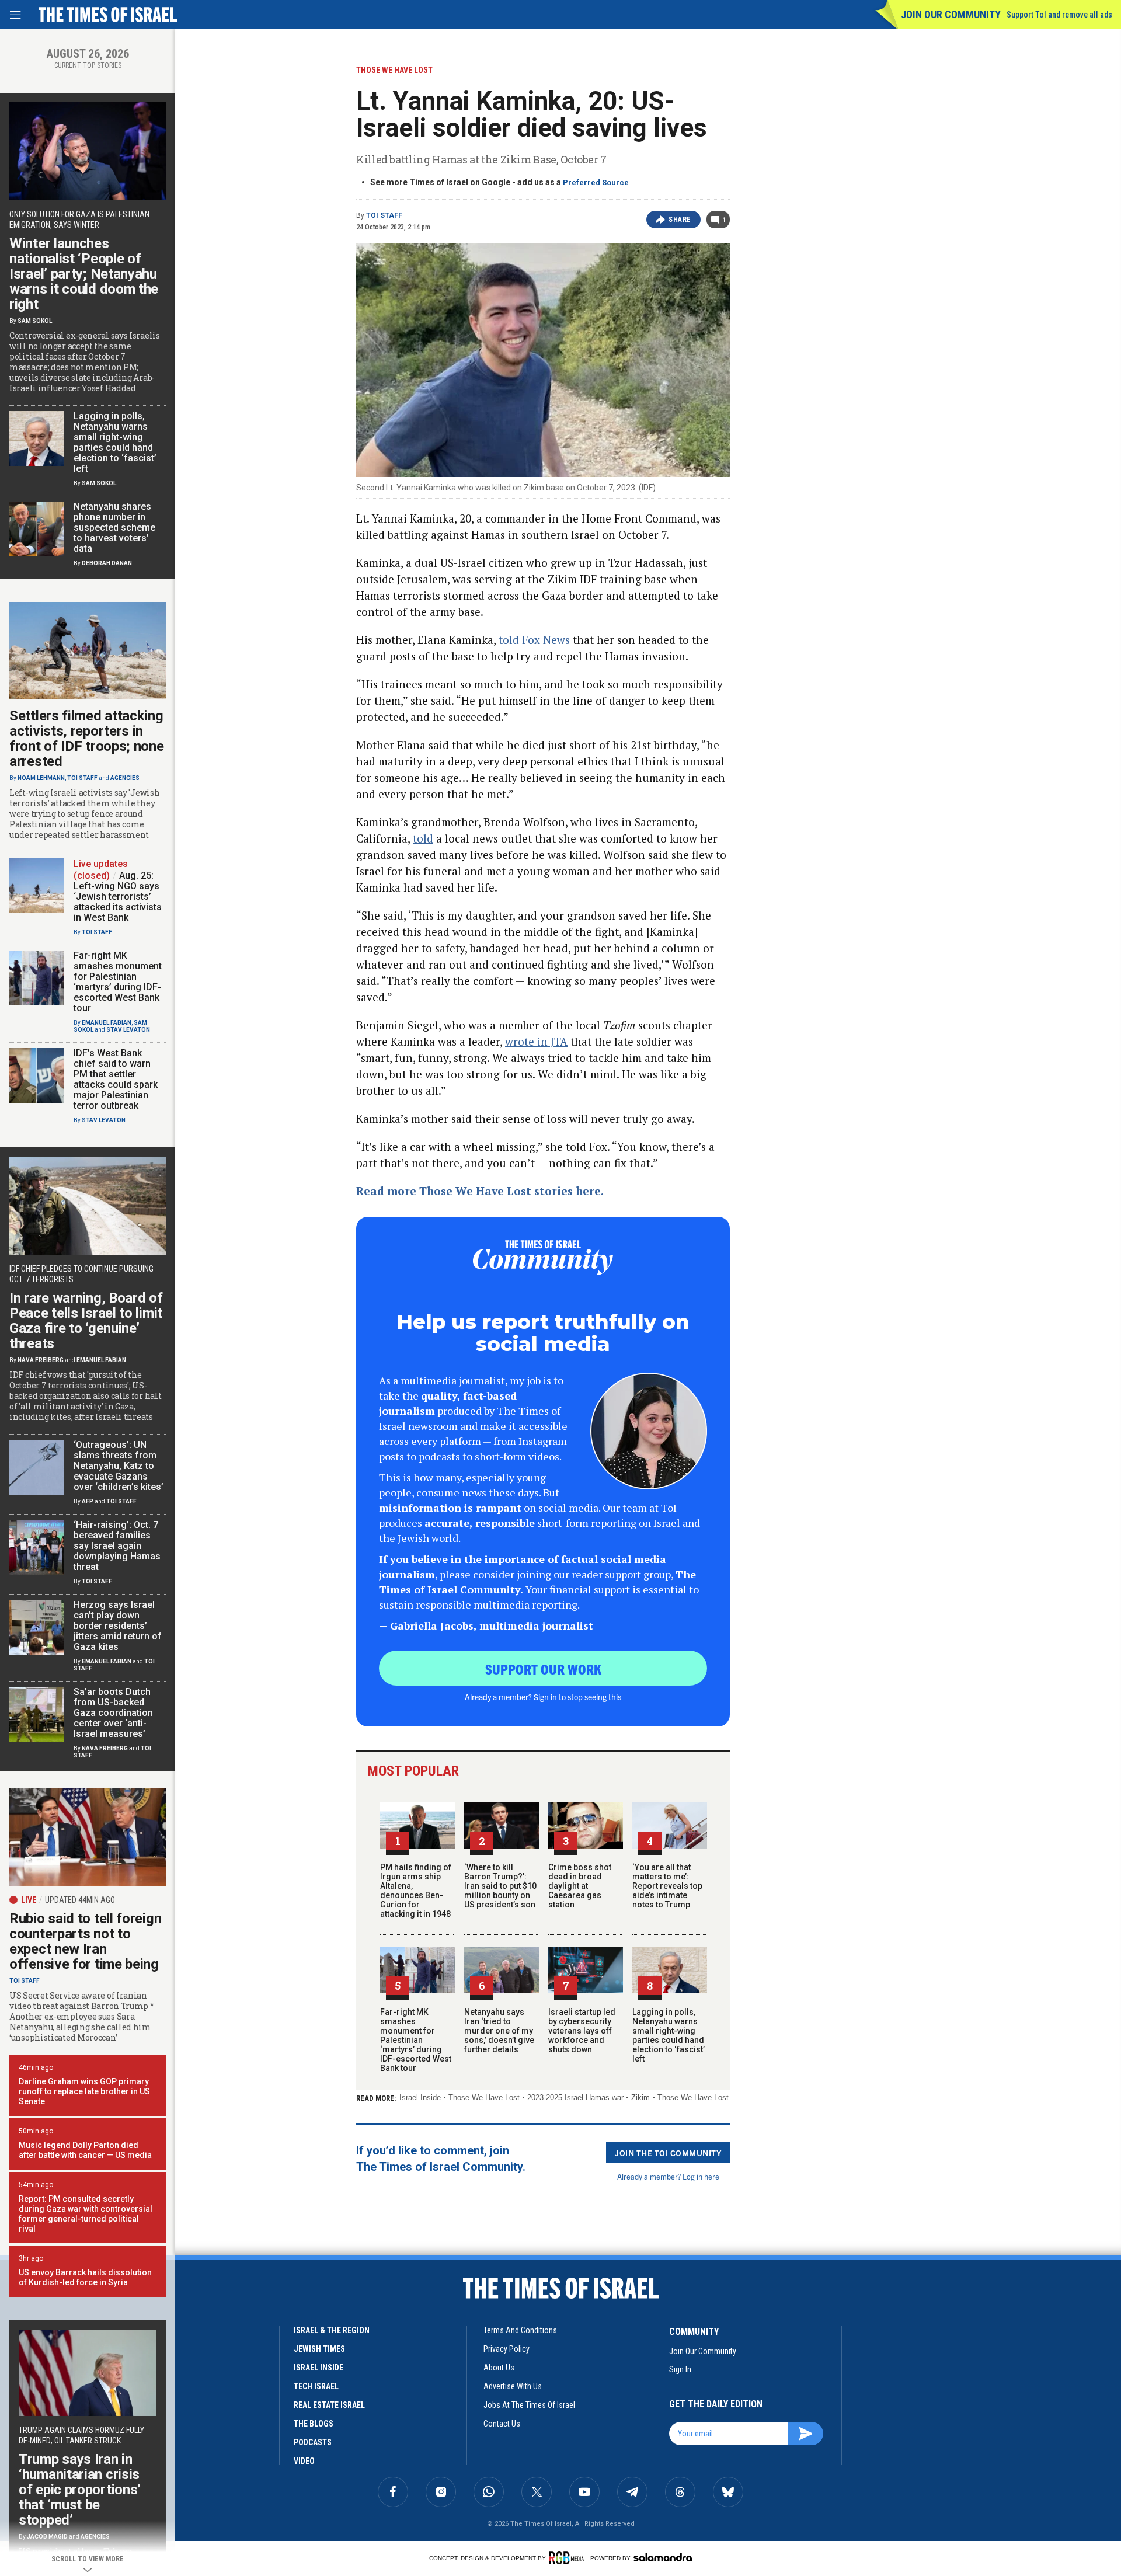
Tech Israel (316, 2386)
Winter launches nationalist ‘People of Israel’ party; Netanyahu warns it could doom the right (84, 274)
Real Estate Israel (329, 2405)
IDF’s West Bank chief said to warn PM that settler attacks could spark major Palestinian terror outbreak (116, 1079)
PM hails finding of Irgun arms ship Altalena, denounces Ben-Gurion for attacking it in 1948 (416, 1891)
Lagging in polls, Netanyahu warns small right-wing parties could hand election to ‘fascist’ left (669, 2035)
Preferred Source (596, 182)
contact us (502, 2424)
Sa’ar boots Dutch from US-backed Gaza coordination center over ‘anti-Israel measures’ (113, 1713)
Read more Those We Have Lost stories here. (480, 1191)
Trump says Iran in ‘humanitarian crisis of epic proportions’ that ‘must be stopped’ (80, 2490)
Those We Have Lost (484, 2098)
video (304, 2461)
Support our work (543, 1669)
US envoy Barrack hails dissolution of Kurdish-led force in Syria (85, 2277)
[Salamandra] (663, 2557)
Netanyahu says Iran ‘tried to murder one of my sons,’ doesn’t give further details (499, 2031)
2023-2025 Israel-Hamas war (575, 2098)
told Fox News (534, 640)
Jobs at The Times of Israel (529, 2405)
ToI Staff (384, 215)
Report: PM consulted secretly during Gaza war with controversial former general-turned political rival (86, 2214)
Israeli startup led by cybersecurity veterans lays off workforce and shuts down (582, 2031)
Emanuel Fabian (107, 1023)
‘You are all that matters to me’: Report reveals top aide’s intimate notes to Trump (667, 1886)
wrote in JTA (536, 1041)
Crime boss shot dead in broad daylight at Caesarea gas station (580, 1886)
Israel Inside (420, 2098)
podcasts (313, 2442)
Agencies (125, 778)
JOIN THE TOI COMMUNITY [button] (668, 2153)
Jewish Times (319, 2349)
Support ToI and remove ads (1059, 15)
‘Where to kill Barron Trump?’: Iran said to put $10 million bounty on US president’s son (500, 1886)
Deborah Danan (107, 563)
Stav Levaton (128, 1030)
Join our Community (951, 14)
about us (499, 2368)
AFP (88, 1501)
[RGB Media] (568, 2558)
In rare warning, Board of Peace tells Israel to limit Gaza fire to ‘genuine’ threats (86, 1321)
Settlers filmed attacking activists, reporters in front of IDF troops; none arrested (87, 739)
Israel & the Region (332, 2330)
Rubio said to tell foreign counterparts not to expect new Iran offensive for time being (85, 1941)
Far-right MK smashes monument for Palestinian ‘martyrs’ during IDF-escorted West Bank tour (416, 2040)
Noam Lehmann (41, 778)
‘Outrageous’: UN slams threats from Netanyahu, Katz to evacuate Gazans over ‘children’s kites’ (119, 1466)
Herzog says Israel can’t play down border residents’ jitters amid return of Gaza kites (118, 1626)
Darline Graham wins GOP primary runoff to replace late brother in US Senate (84, 2091)
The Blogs (314, 2424)
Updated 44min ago (80, 1900)
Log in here (701, 2176)
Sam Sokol (35, 321)
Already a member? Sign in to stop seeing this (543, 1697)
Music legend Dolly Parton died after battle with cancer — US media (85, 2150)
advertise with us (513, 2386)
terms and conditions (520, 2330)
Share (680, 220)
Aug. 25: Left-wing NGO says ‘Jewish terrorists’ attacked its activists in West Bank (118, 897)
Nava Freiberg (41, 1360)
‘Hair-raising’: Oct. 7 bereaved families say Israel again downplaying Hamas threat (117, 1546)
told (423, 838)
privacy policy (506, 2349)
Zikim (640, 2098)
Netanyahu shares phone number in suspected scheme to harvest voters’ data (114, 528)
